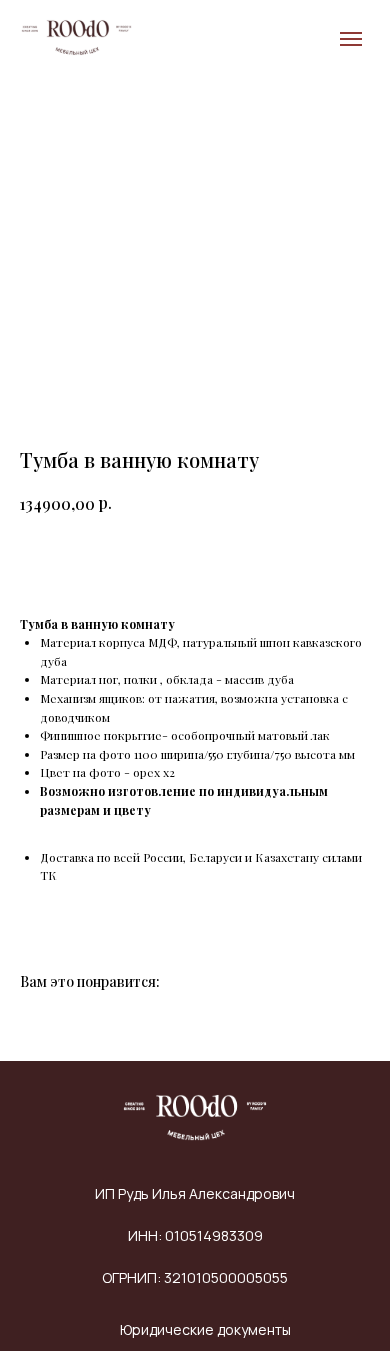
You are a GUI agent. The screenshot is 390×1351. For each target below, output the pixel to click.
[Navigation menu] (351, 39)
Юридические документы (205, 1329)
